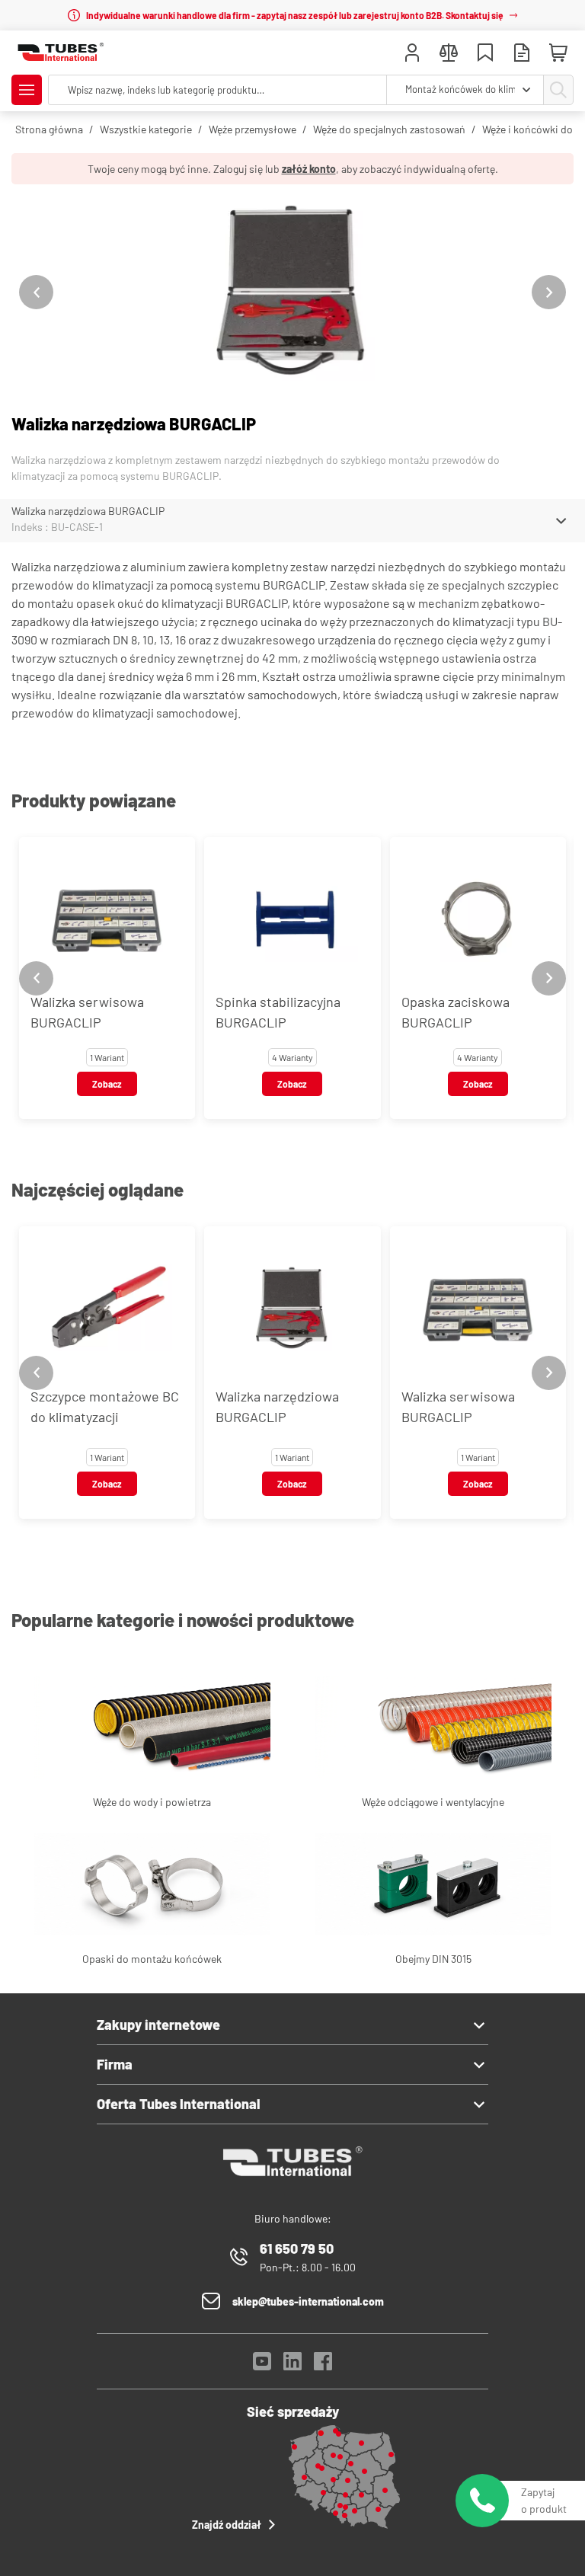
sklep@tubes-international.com (308, 2301)
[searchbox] (217, 90)
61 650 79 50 (297, 2248)
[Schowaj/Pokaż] (561, 521)
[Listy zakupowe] (485, 54)
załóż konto (309, 169)
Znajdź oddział (227, 2525)
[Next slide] (549, 292)
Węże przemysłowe (253, 129)
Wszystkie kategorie (146, 129)
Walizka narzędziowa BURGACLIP (88, 511)
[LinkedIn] (292, 2365)
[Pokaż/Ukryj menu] (27, 90)
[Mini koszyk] (558, 53)
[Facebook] (323, 2365)
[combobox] (465, 90)
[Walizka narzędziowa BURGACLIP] (292, 292)
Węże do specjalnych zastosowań (389, 129)
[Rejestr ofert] (522, 54)
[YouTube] (262, 2365)
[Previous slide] (36, 292)
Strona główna (49, 129)
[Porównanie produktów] (449, 54)
